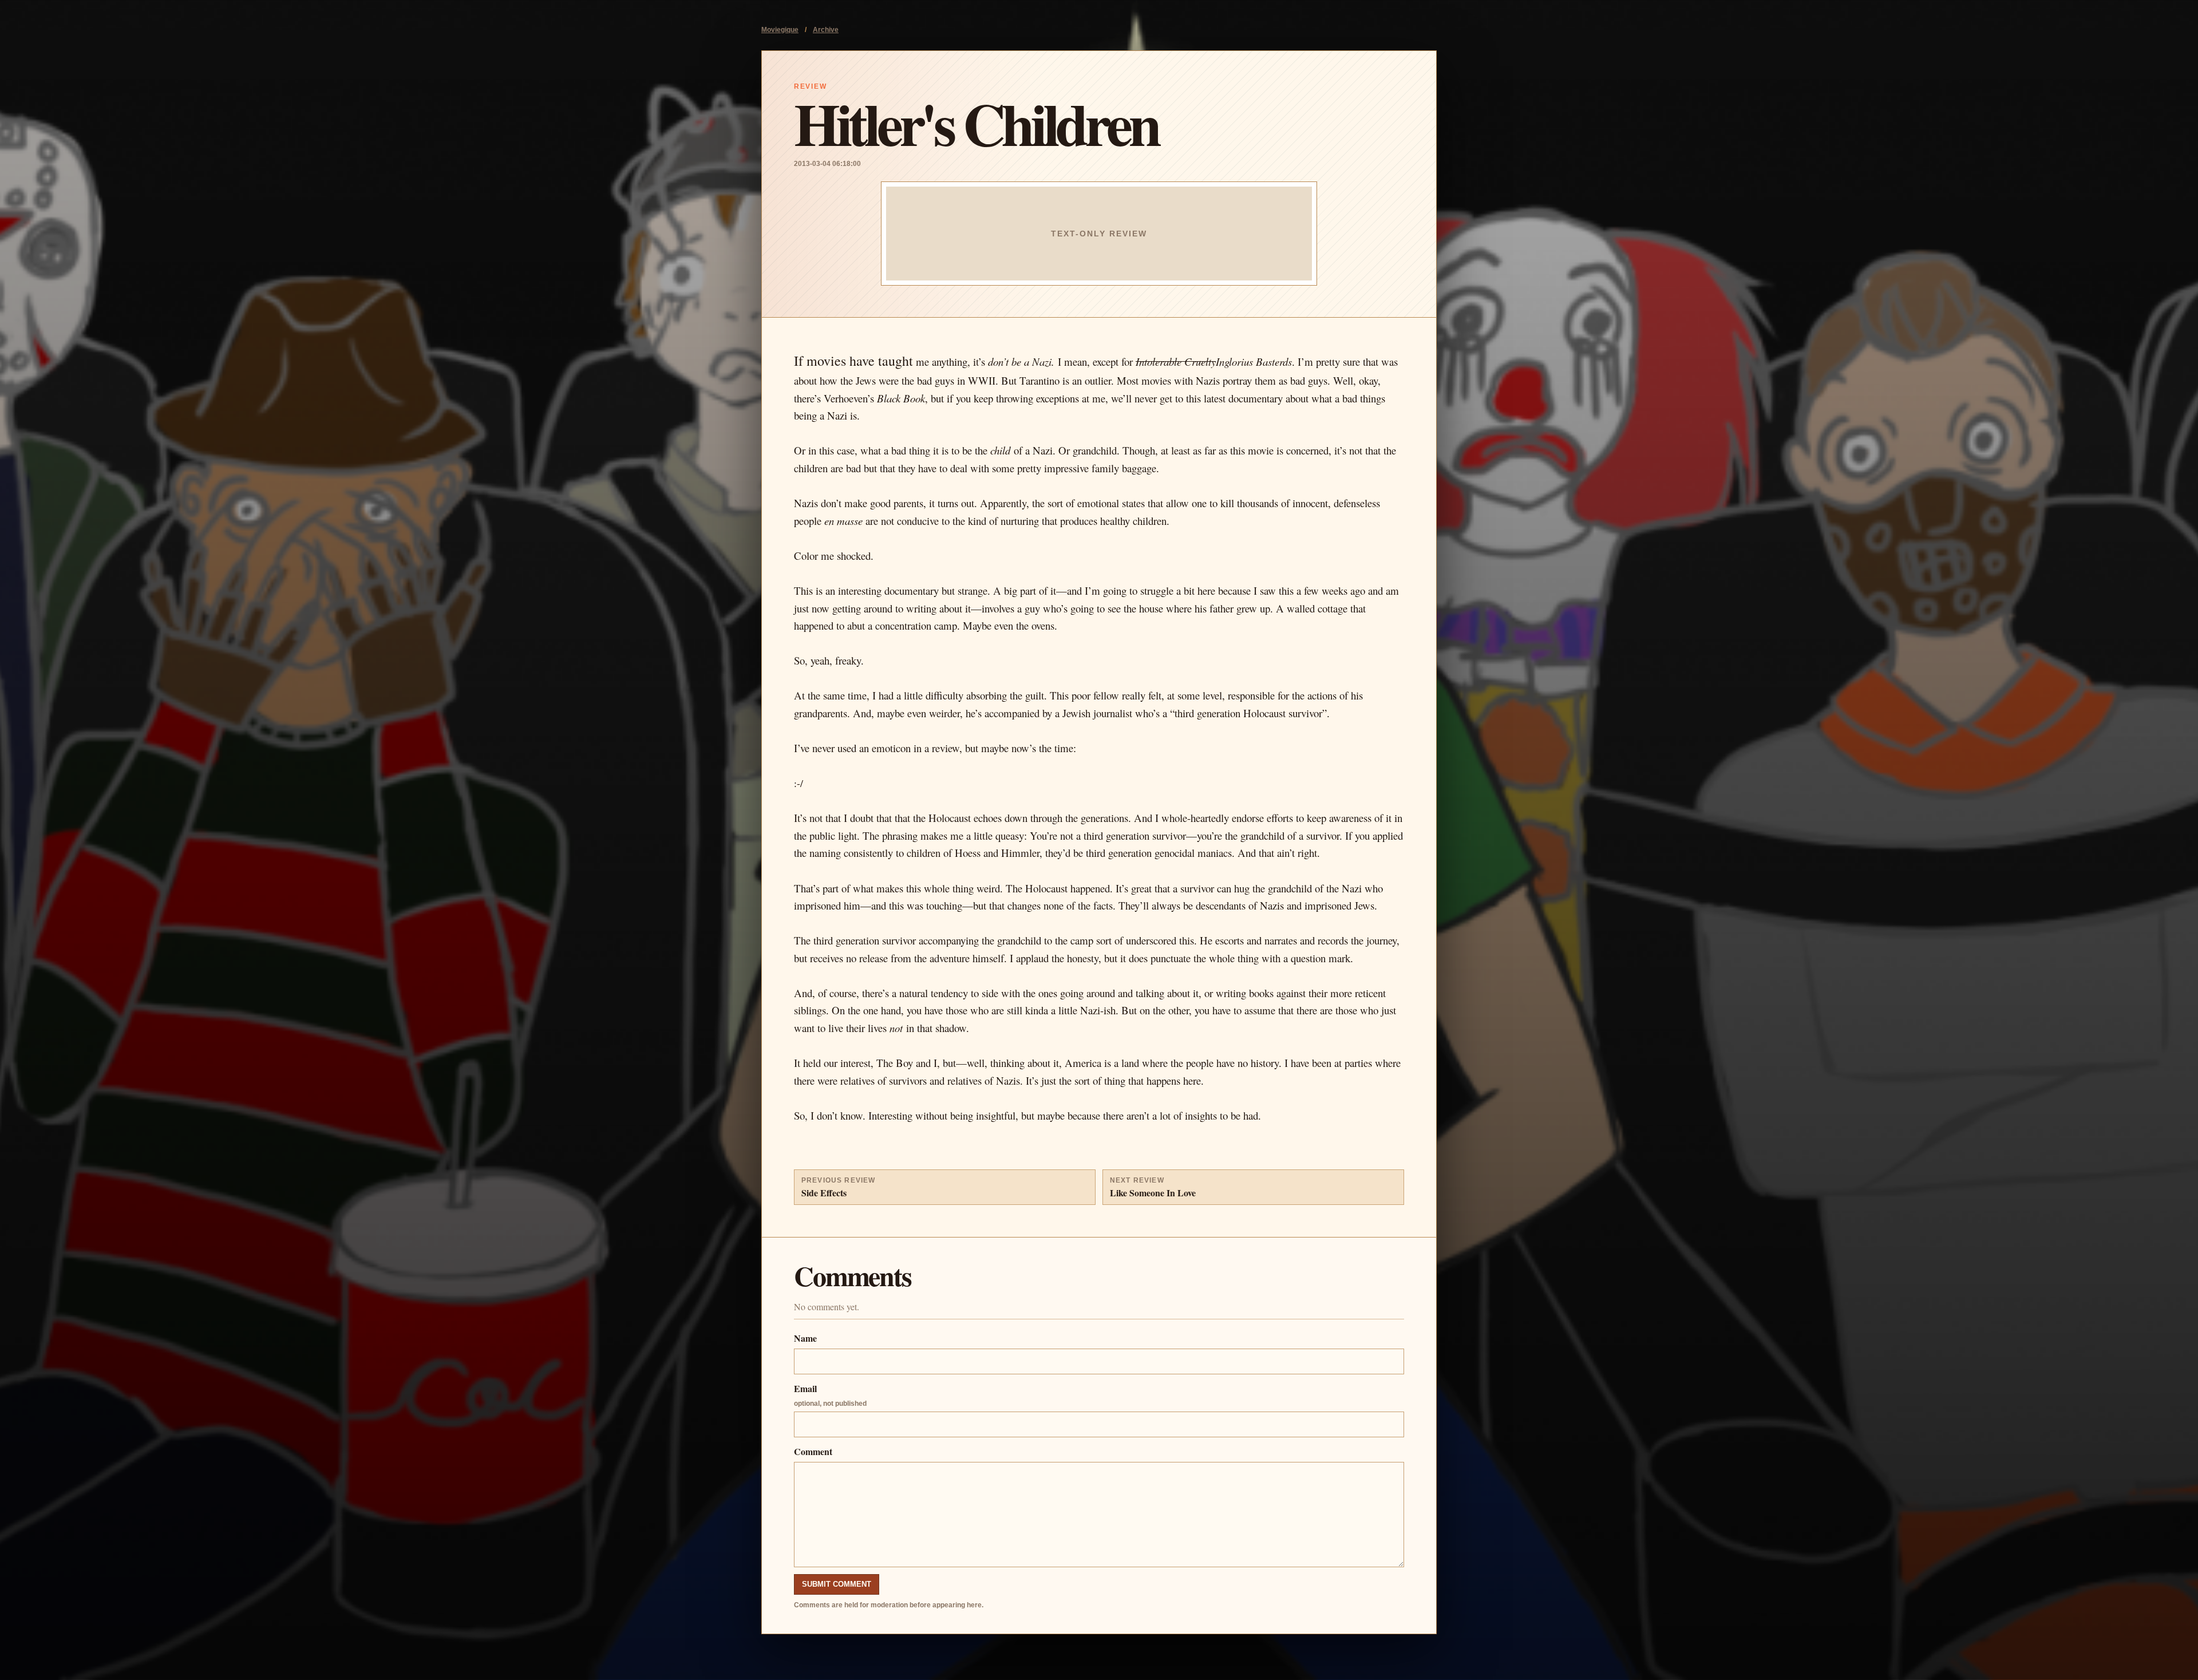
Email (830, 1395)
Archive (826, 30)
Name (805, 1338)
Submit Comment (837, 1584)
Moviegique (780, 30)
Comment (813, 1451)
